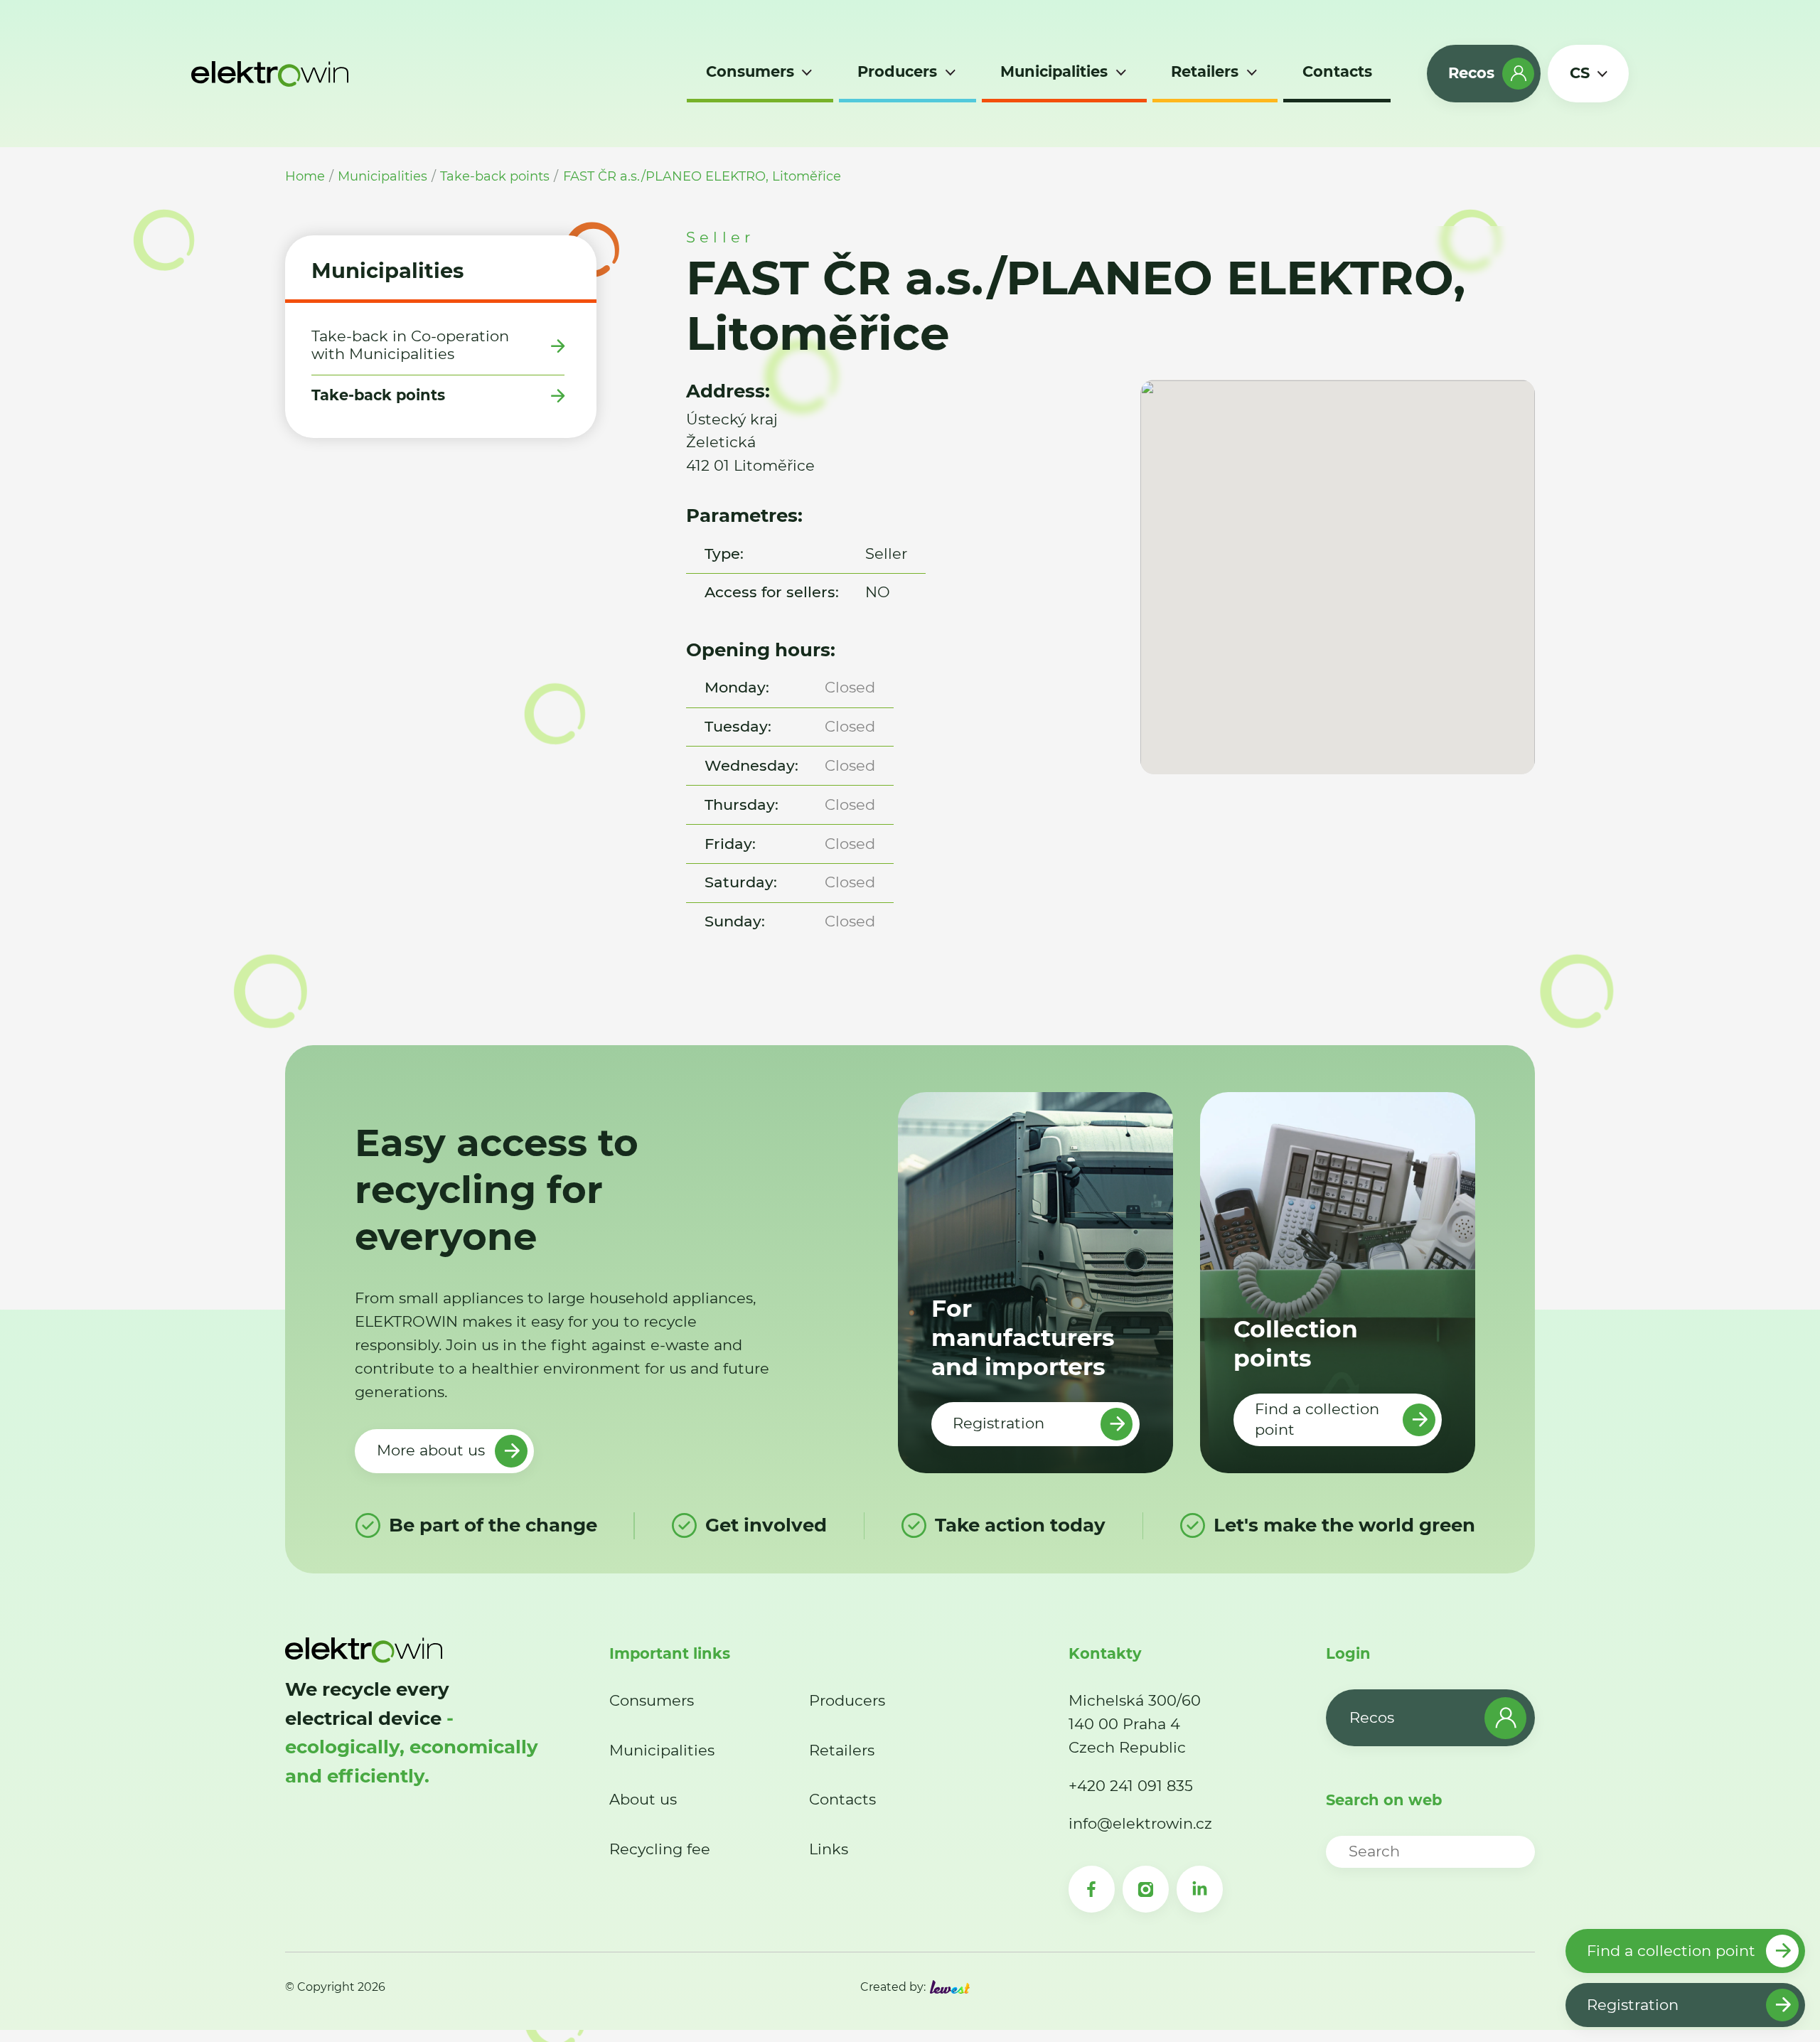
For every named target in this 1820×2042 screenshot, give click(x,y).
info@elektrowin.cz (1140, 1823)
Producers (847, 1700)
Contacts (842, 1799)
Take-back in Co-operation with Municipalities (410, 345)
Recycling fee (660, 1849)
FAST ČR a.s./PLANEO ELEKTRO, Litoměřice (702, 176)
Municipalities (382, 176)
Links (829, 1849)
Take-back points (495, 176)
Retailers (842, 1750)
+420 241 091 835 (1131, 1786)
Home (305, 176)
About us (643, 1799)
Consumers (652, 1700)
